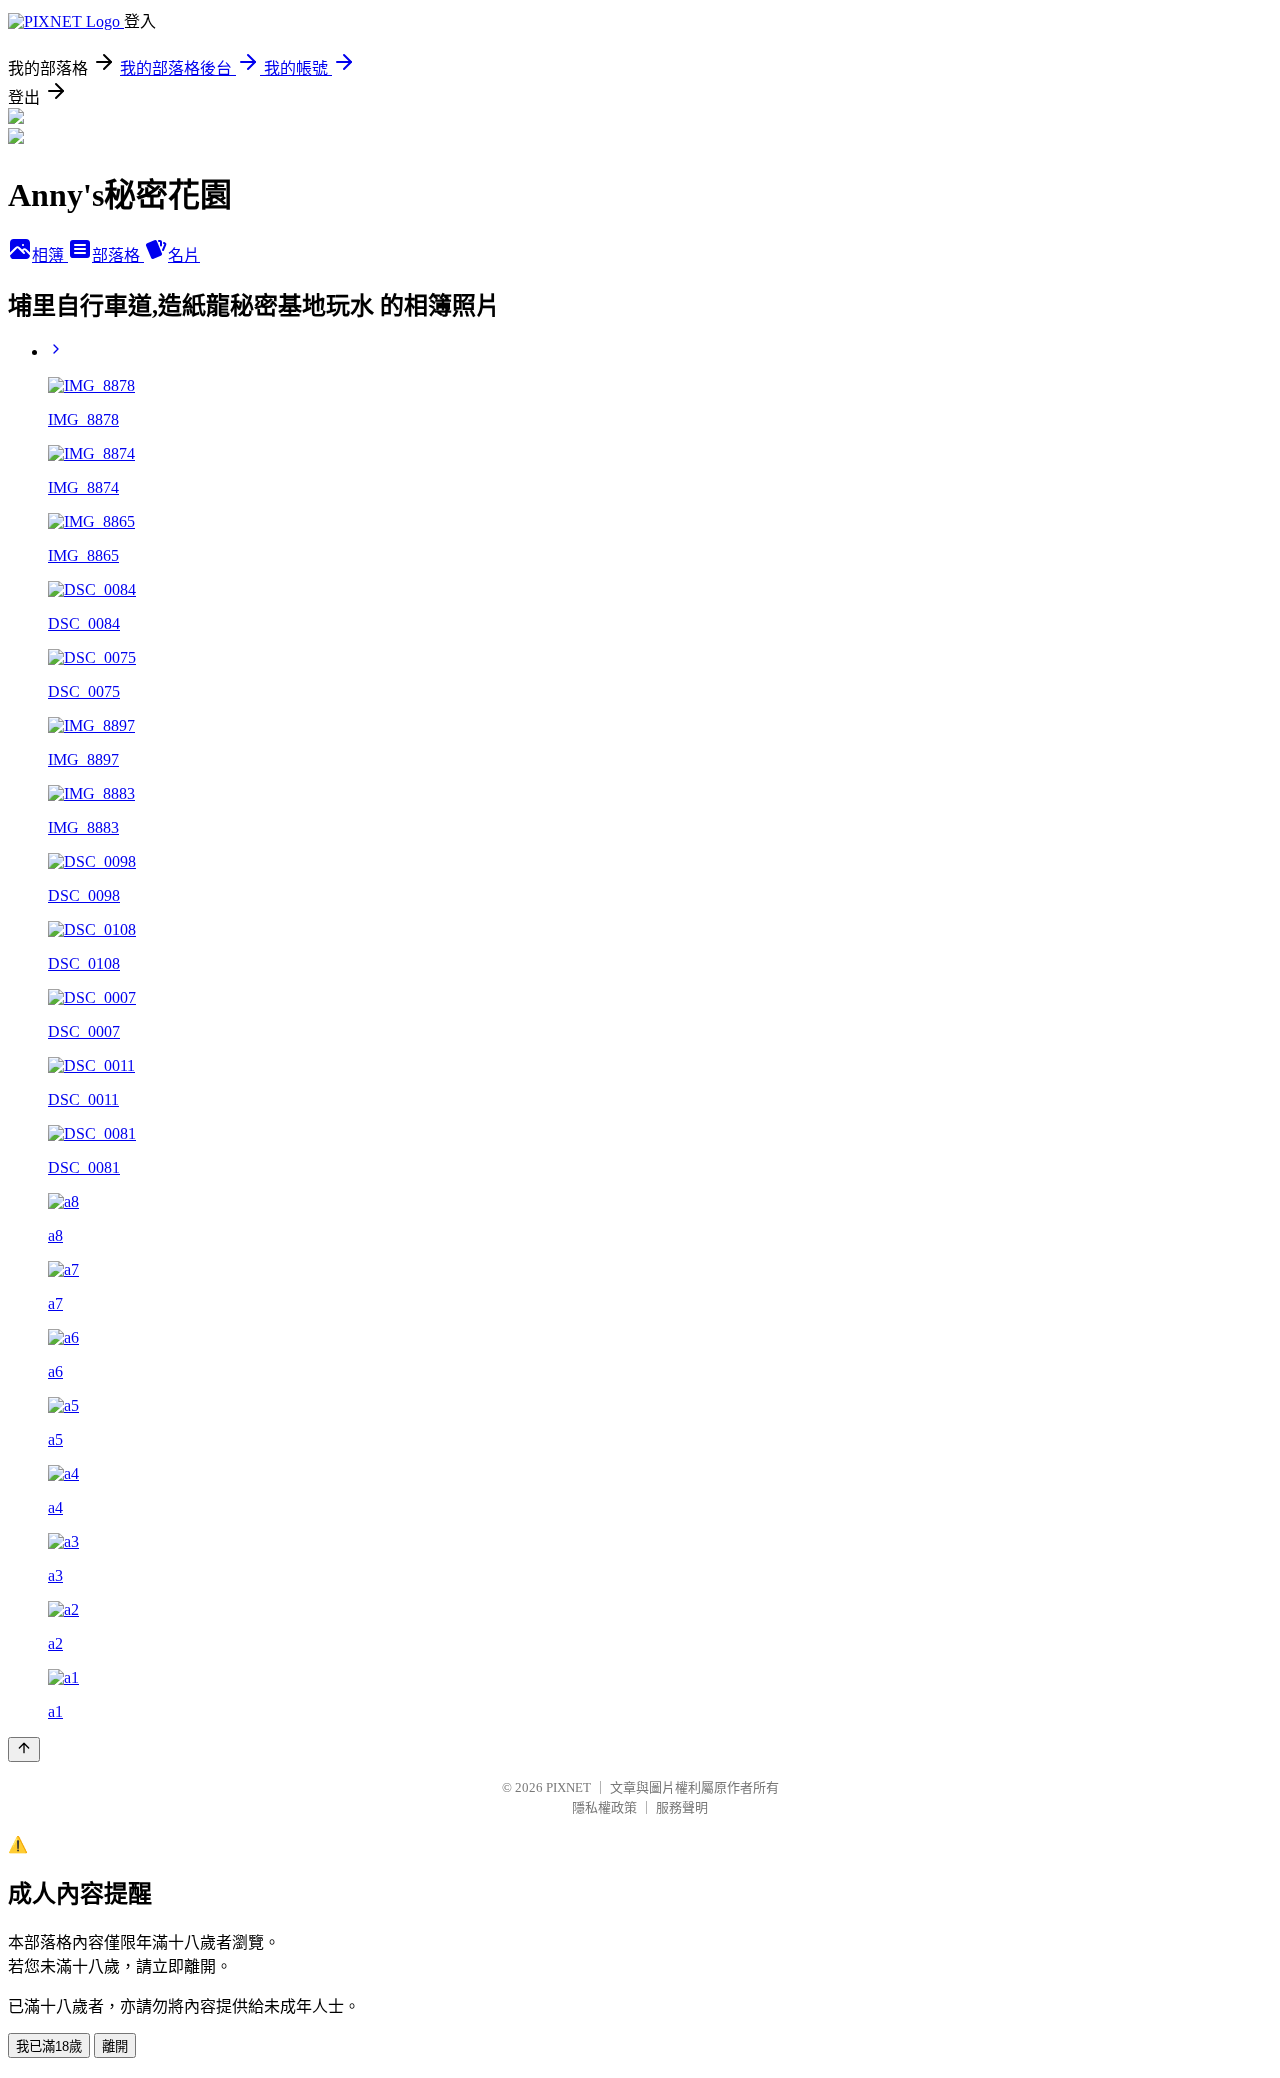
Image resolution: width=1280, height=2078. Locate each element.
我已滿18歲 (49, 2046)
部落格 (118, 255)
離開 (115, 2046)
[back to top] (24, 1749)
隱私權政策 (604, 1807)
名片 (184, 255)
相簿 (50, 255)
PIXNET (568, 1787)
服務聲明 (682, 1807)
